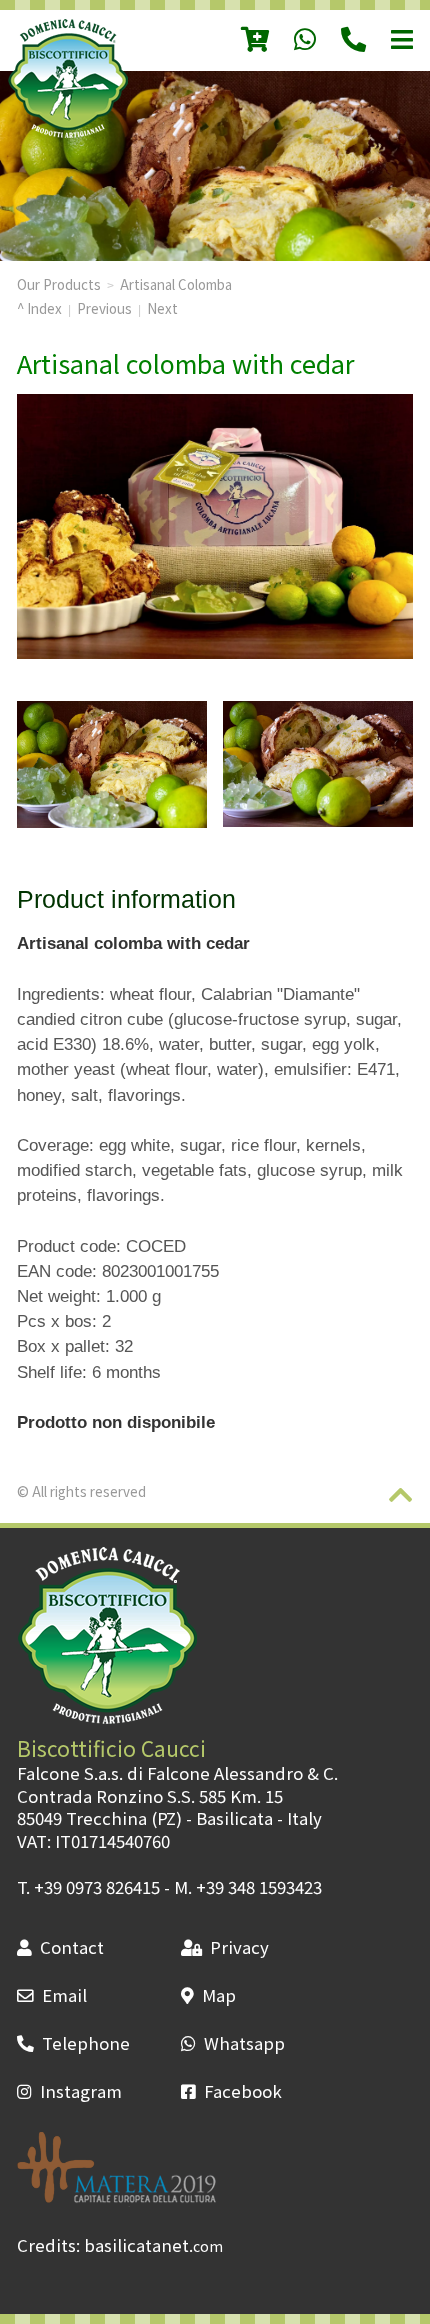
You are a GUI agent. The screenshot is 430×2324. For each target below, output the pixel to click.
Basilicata (234, 1818)
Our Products (59, 284)
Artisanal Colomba (176, 284)
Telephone (86, 2043)
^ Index (39, 308)
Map (219, 1995)
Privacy (239, 1947)
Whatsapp (244, 2043)
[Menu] (389, 40)
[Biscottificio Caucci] (68, 131)
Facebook (243, 2091)
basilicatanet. (153, 2245)
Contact (72, 1947)
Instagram (81, 2091)
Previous (104, 308)
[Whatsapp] (292, 40)
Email (64, 1995)
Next (162, 308)
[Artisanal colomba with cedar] (112, 764)
